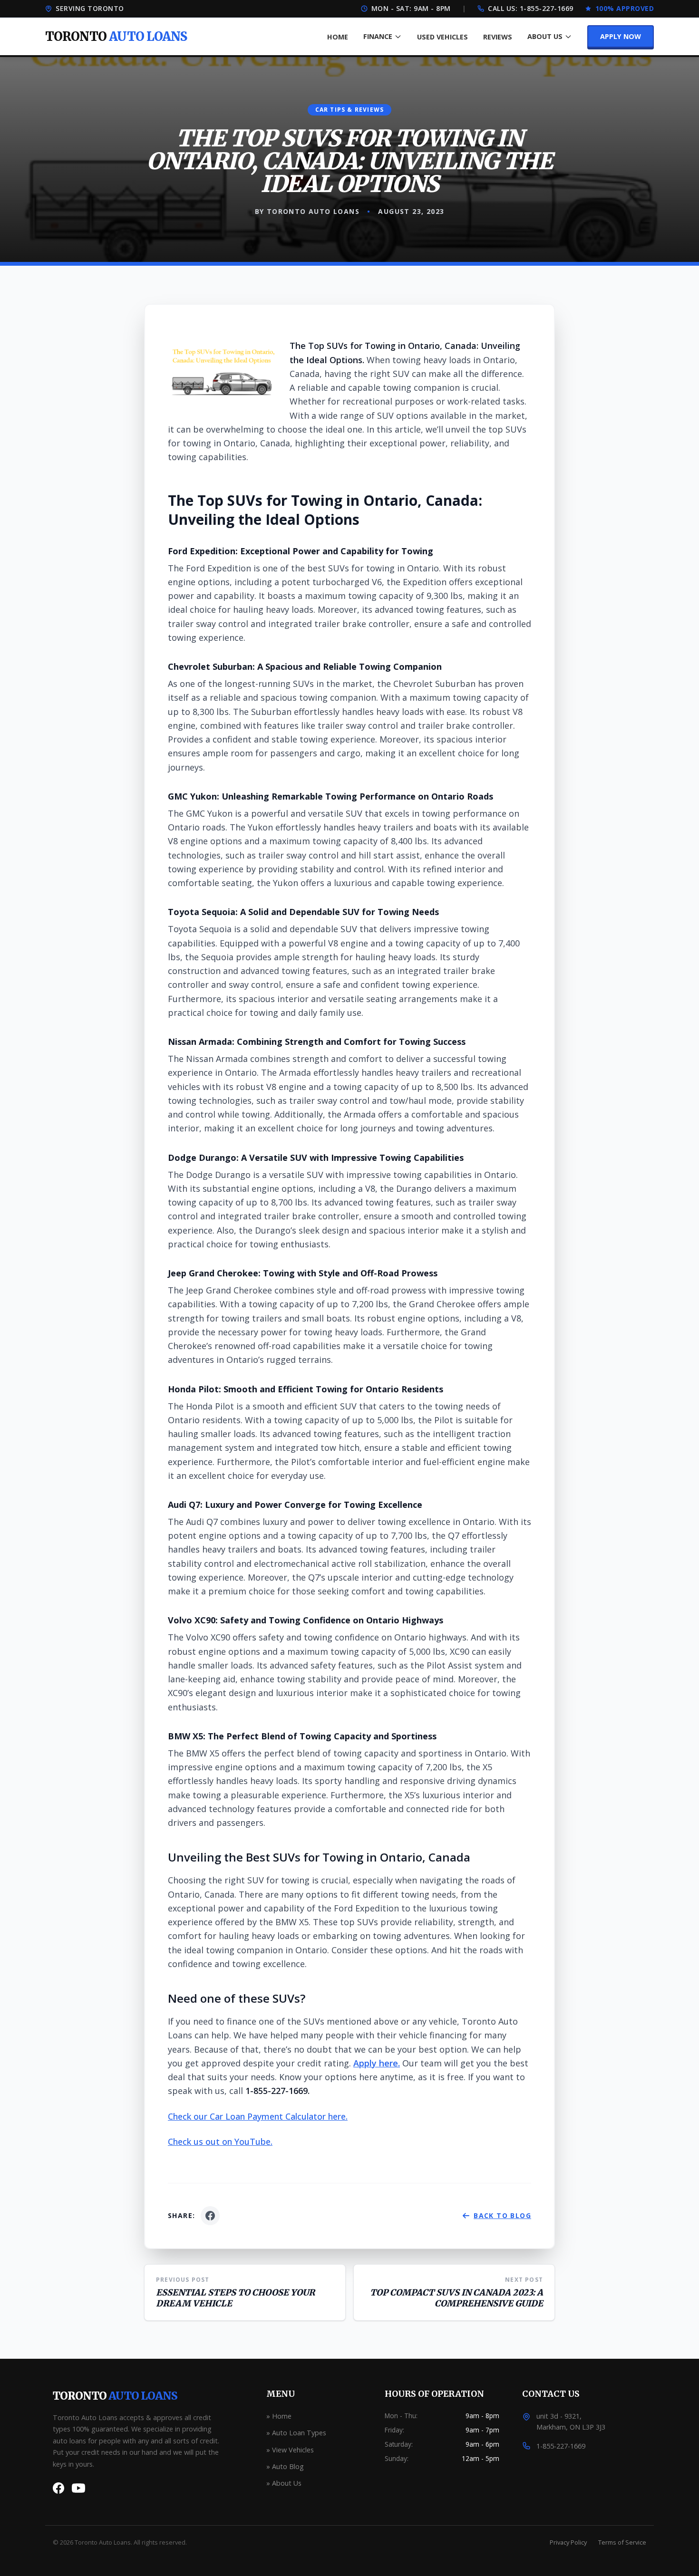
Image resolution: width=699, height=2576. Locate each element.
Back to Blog (502, 2215)
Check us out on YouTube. (220, 2142)
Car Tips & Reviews (350, 110)
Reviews (498, 37)
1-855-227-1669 (547, 8)
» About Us (284, 2483)
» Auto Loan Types (296, 2433)
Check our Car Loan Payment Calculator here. (258, 2116)
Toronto (115, 2396)
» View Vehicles (290, 2450)
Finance (378, 36)
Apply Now (621, 36)
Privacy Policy (568, 2542)
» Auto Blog (285, 2466)
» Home (279, 2416)
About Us (545, 36)
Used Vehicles (442, 37)
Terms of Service (622, 2542)
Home (338, 37)
